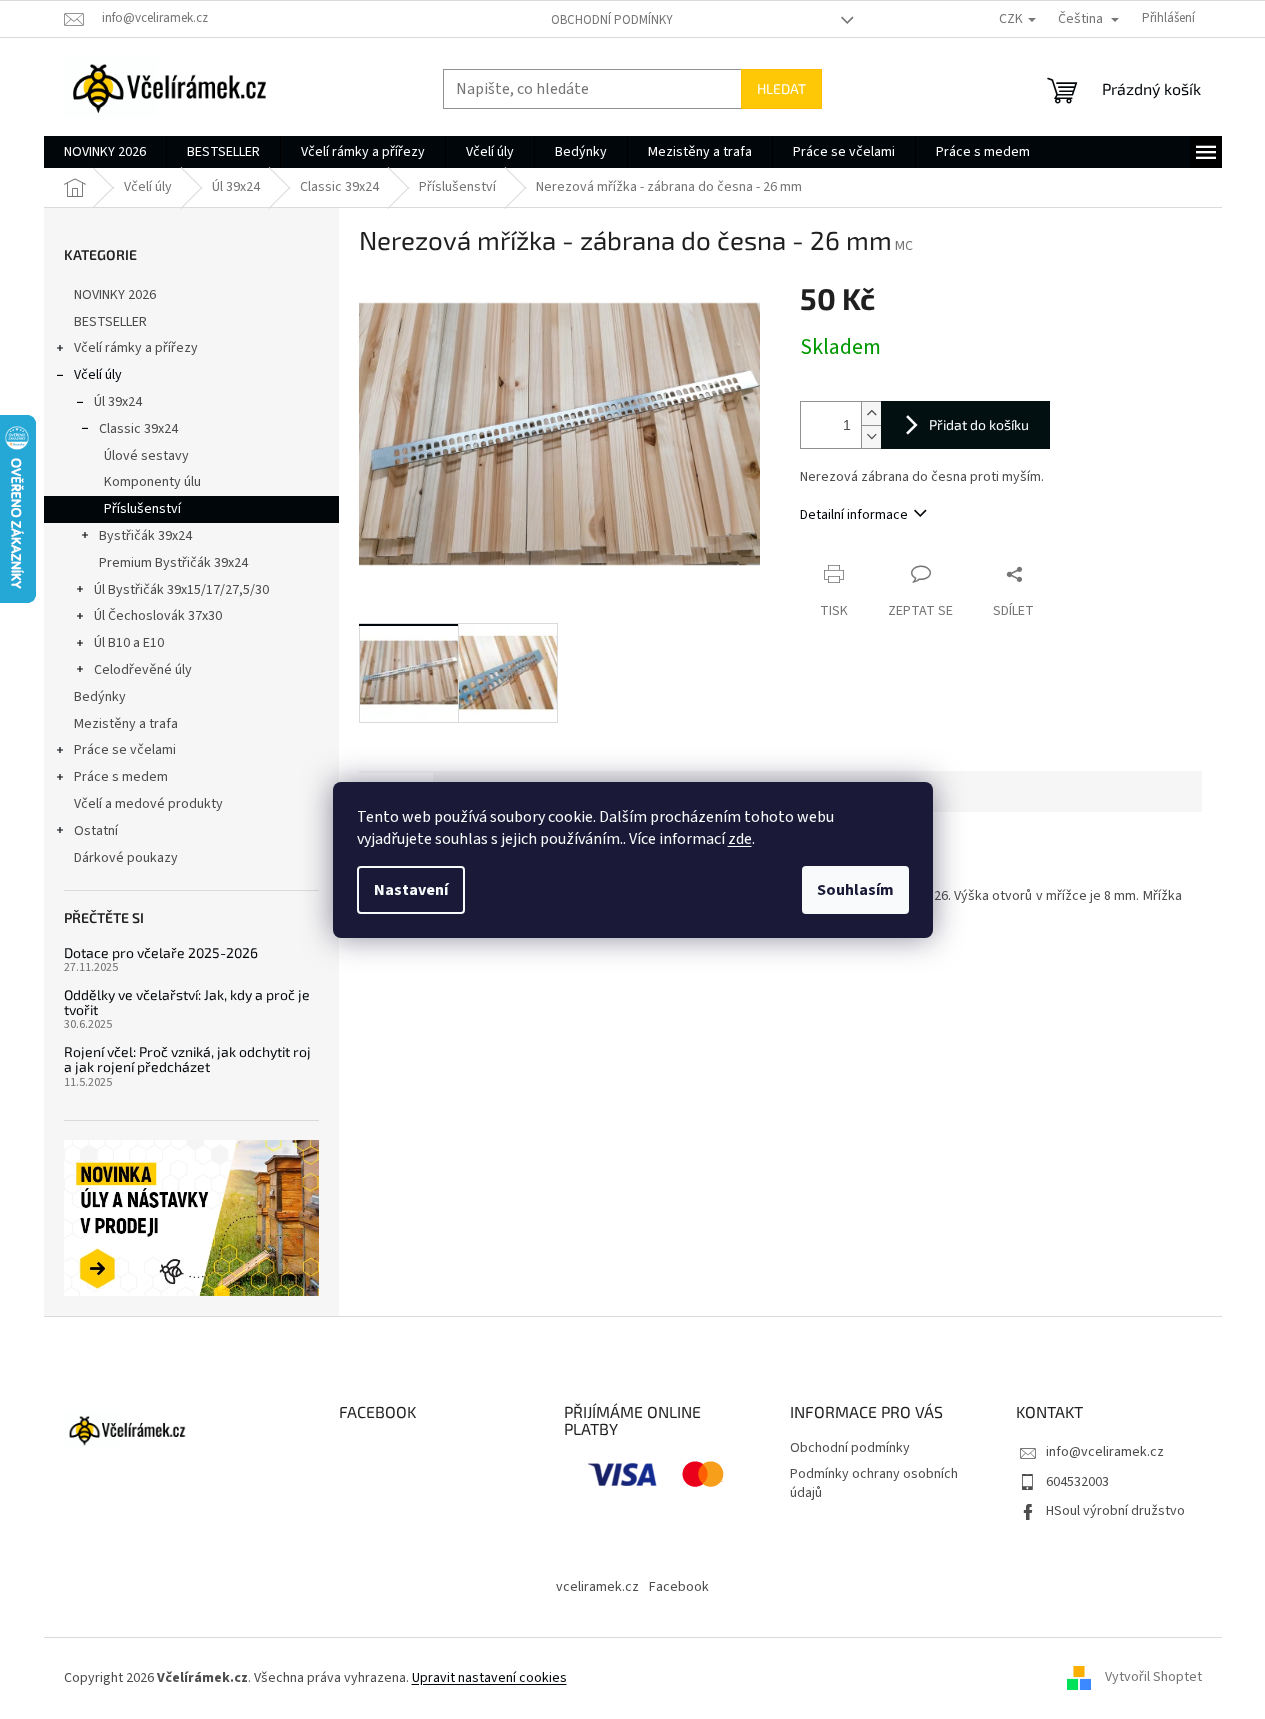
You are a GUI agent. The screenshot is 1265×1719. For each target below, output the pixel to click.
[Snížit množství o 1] (871, 436)
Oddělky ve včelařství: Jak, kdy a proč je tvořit (187, 1002)
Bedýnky (100, 697)
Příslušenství (142, 509)
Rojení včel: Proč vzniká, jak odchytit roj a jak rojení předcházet (187, 1059)
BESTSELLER (110, 322)
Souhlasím (855, 890)
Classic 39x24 (138, 429)
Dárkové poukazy (126, 858)
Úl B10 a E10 (129, 643)
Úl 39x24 (118, 402)
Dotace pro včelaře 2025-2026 (161, 952)
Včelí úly (98, 375)
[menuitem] (105, 152)
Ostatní (96, 831)
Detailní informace (854, 515)
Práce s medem (121, 777)
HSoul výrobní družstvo (1115, 1511)
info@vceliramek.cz (1105, 1452)
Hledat (781, 88)
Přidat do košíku (979, 424)
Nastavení (411, 890)
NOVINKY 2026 (115, 295)
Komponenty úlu (152, 482)
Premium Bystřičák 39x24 (173, 563)
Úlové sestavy (146, 456)
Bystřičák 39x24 (145, 536)
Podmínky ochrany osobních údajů (874, 1483)
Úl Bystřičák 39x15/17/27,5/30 (181, 590)
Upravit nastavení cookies (489, 1678)
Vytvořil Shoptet (1153, 1678)
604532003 (1077, 1482)
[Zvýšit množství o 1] (871, 413)
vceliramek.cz (597, 1587)
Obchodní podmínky (612, 20)
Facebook (679, 1587)
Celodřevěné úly (143, 670)
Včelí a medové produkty (148, 804)
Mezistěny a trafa (126, 724)
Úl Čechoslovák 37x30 (158, 616)
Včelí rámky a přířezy (136, 348)
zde (740, 839)
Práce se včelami (125, 750)
